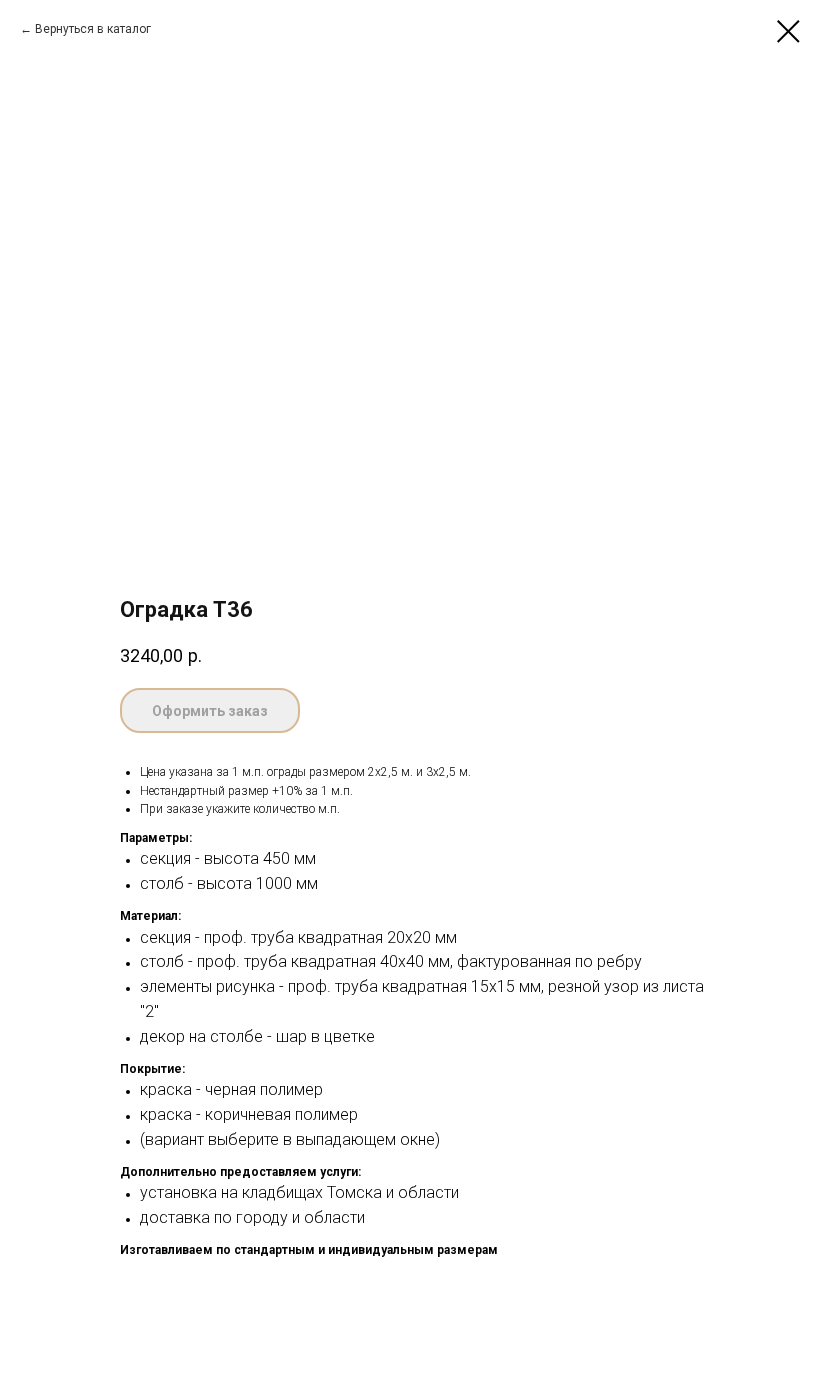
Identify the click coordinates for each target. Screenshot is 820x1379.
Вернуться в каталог (93, 29)
